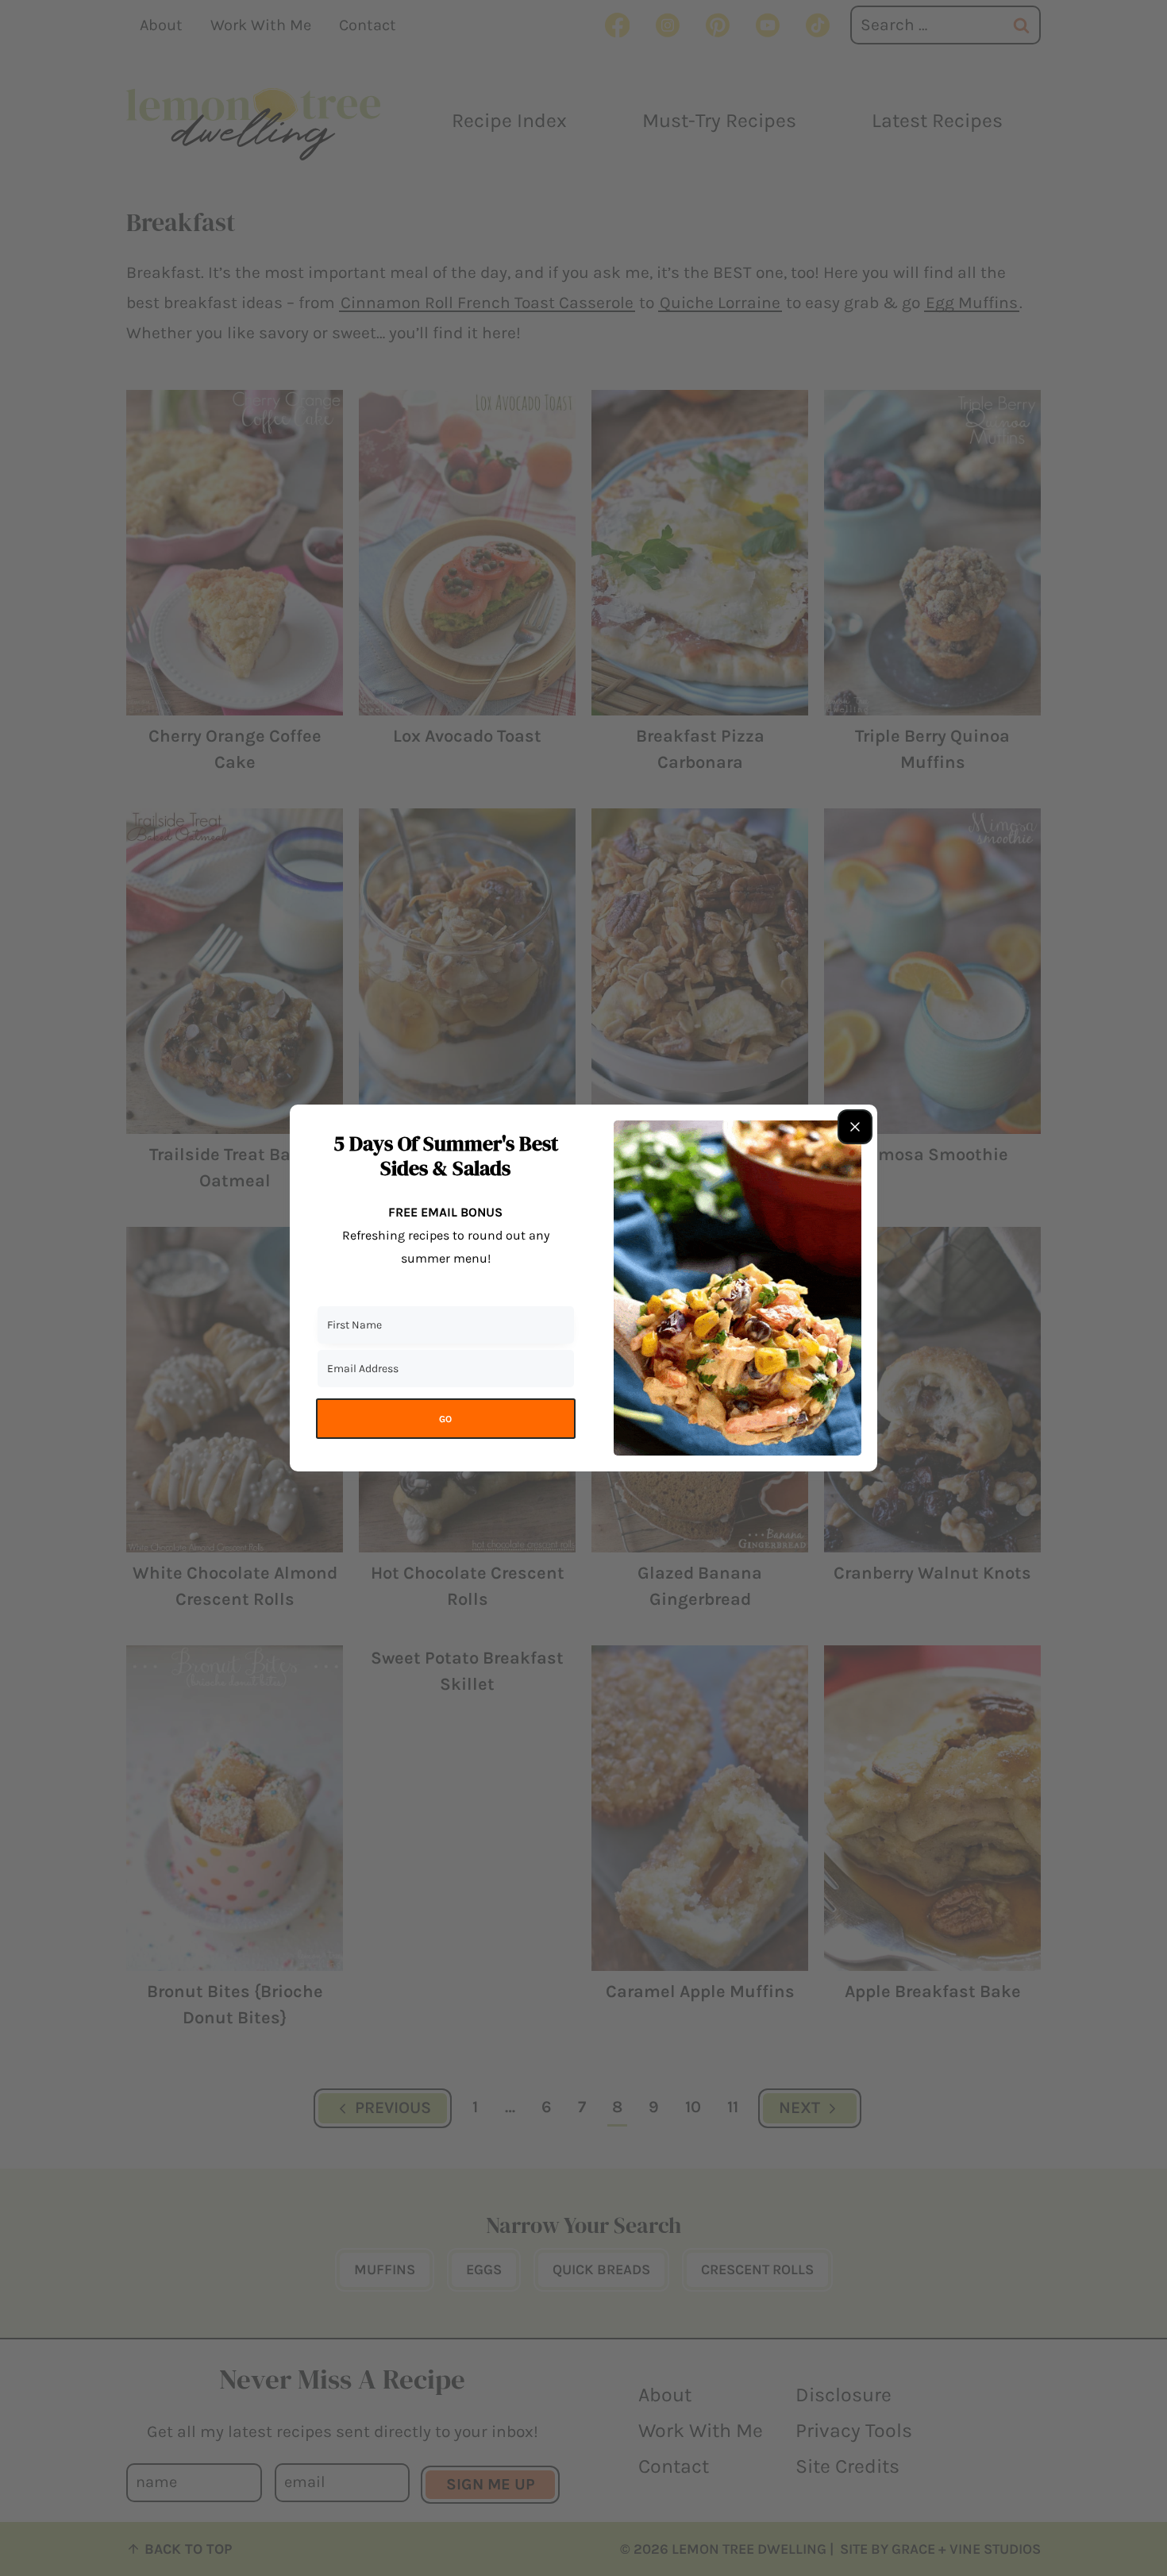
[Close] (855, 1127)
